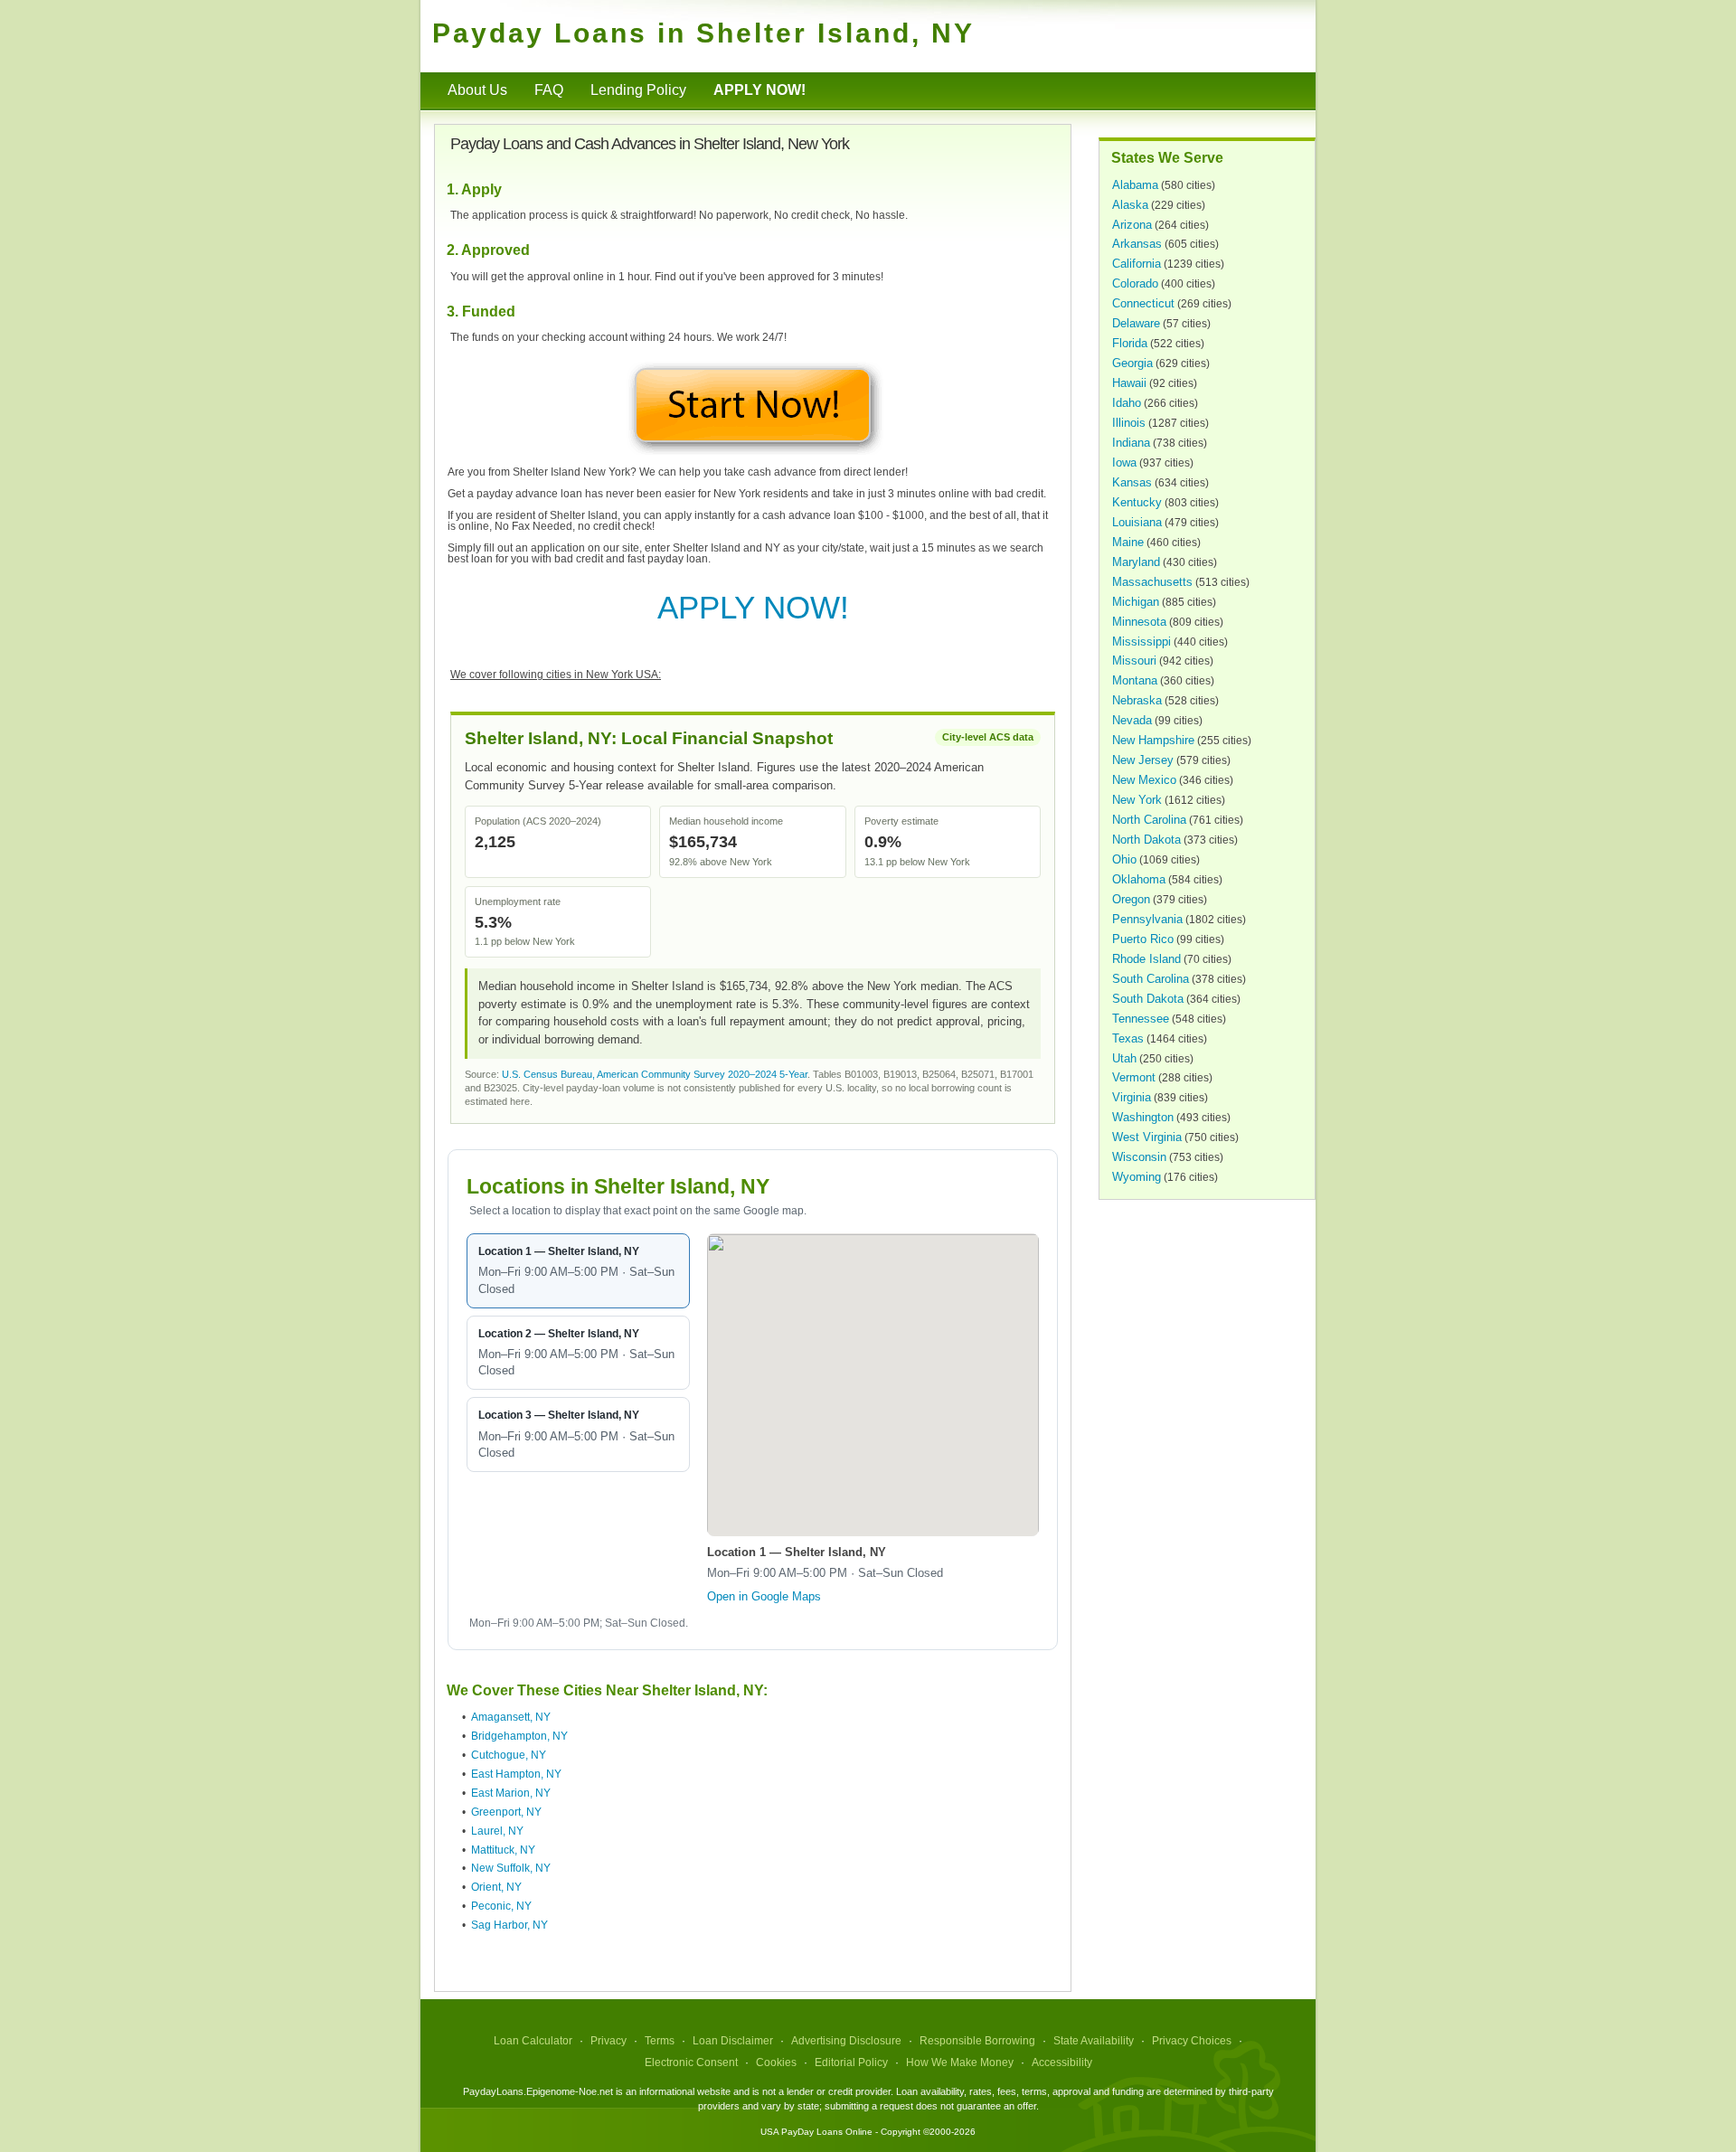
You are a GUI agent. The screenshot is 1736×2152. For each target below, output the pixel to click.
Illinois (1129, 423)
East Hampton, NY (516, 1774)
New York (1137, 800)
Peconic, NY (501, 1906)
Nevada (1132, 720)
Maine (1128, 542)
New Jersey (1143, 760)
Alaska (1130, 205)
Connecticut (1143, 303)
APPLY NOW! (753, 607)
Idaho (1127, 403)
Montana (1135, 680)
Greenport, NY (506, 1812)
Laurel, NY (497, 1831)
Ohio (1124, 859)
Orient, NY (496, 1887)
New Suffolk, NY (511, 1868)
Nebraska (1137, 700)
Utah (1124, 1058)
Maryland (1136, 562)
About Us (477, 90)
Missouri (1134, 661)
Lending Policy (638, 90)
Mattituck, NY (503, 1850)
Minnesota (1139, 622)
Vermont (1134, 1077)
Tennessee (1141, 1019)
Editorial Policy (851, 2062)
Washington (1143, 1117)
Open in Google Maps (764, 1596)
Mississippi (1142, 642)
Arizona (1132, 225)
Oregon (1131, 899)
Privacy (609, 2041)
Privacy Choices (1192, 2041)
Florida (1130, 343)
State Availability (1094, 2041)
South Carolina (1151, 979)
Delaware (1136, 323)
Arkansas (1137, 244)
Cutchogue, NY (509, 1755)
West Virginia (1147, 1137)
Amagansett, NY (511, 1717)
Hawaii (1129, 383)
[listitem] (578, 1271)
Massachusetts (1152, 582)
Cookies (776, 2062)
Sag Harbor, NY (509, 1925)
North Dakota (1146, 840)
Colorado (1135, 283)
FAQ (549, 90)
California (1137, 264)
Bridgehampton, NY (519, 1736)
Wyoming (1137, 1177)
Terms (660, 2041)
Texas (1128, 1038)
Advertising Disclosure (846, 2041)
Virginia (1132, 1097)
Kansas (1132, 482)
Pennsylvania (1147, 919)
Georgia (1132, 363)
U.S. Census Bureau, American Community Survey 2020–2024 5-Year (655, 1074)
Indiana (1131, 443)
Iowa (1124, 462)
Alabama (1135, 185)
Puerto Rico (1143, 939)
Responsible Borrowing (977, 2041)
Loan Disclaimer (733, 2041)
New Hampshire (1153, 740)
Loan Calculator (533, 2041)
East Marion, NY (511, 1793)
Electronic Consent (691, 2062)
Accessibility (1062, 2062)
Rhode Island (1146, 959)
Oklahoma (1139, 879)
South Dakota (1148, 999)
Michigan (1136, 602)
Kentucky (1137, 502)
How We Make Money (960, 2062)
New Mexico (1144, 780)
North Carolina (1149, 820)
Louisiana (1137, 522)
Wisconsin (1139, 1157)
